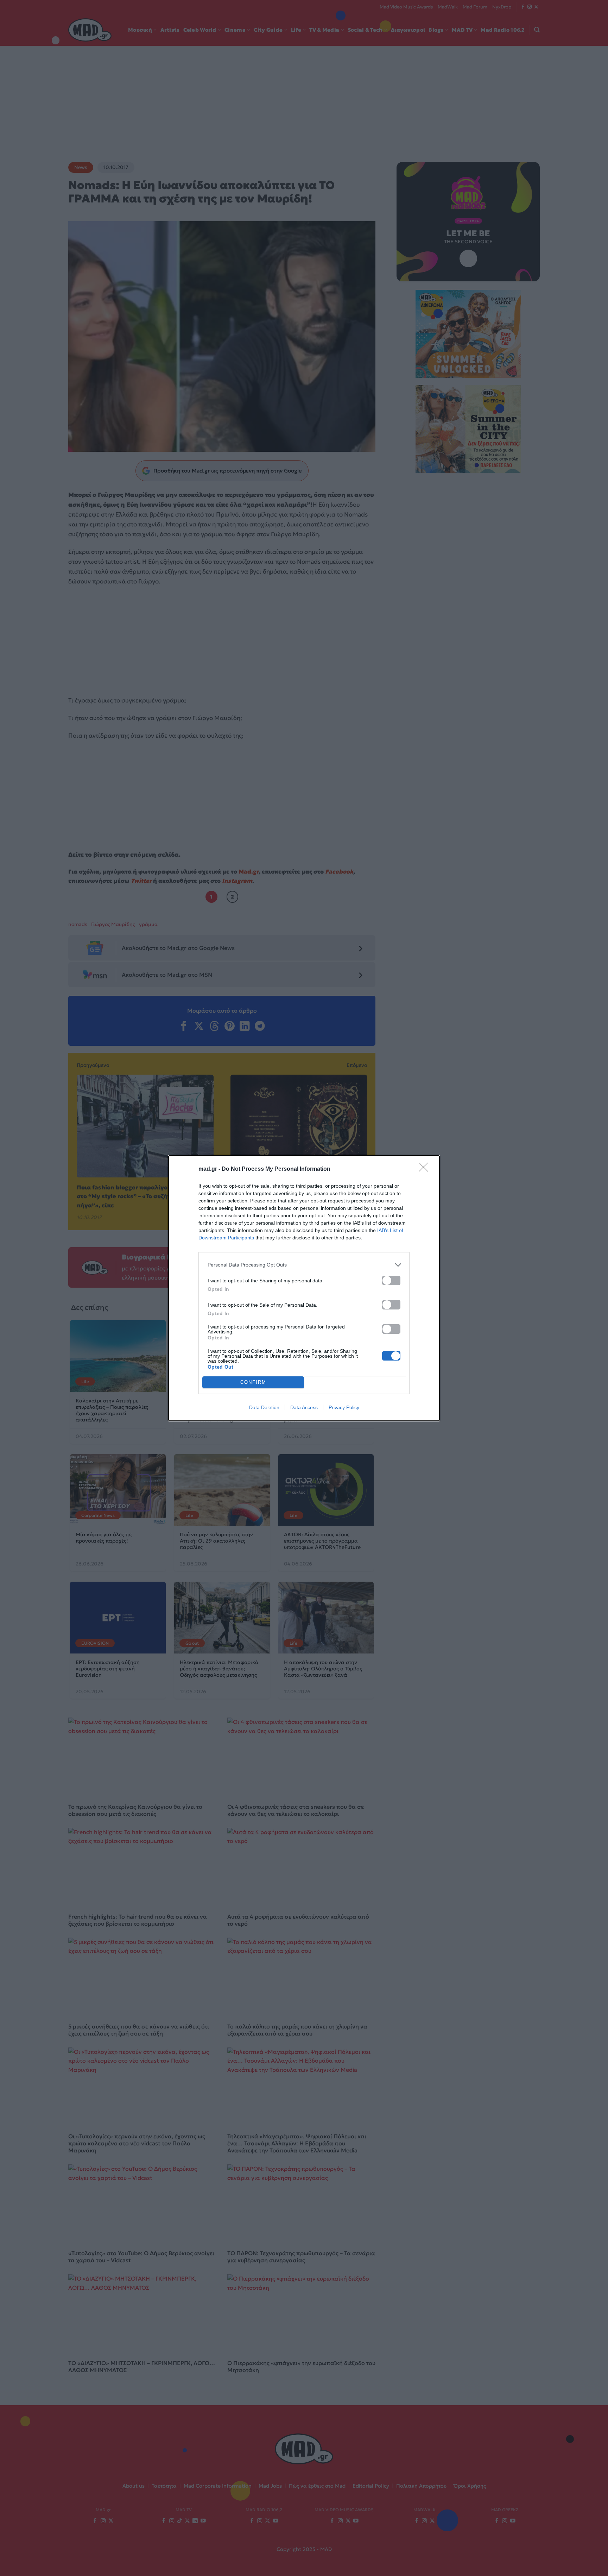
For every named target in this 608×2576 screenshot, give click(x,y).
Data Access (304, 1407)
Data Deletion (264, 1407)
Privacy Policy (344, 1407)
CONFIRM (253, 1382)
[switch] (391, 1280)
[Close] (426, 1169)
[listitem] (304, 1265)
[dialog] (304, 1288)
